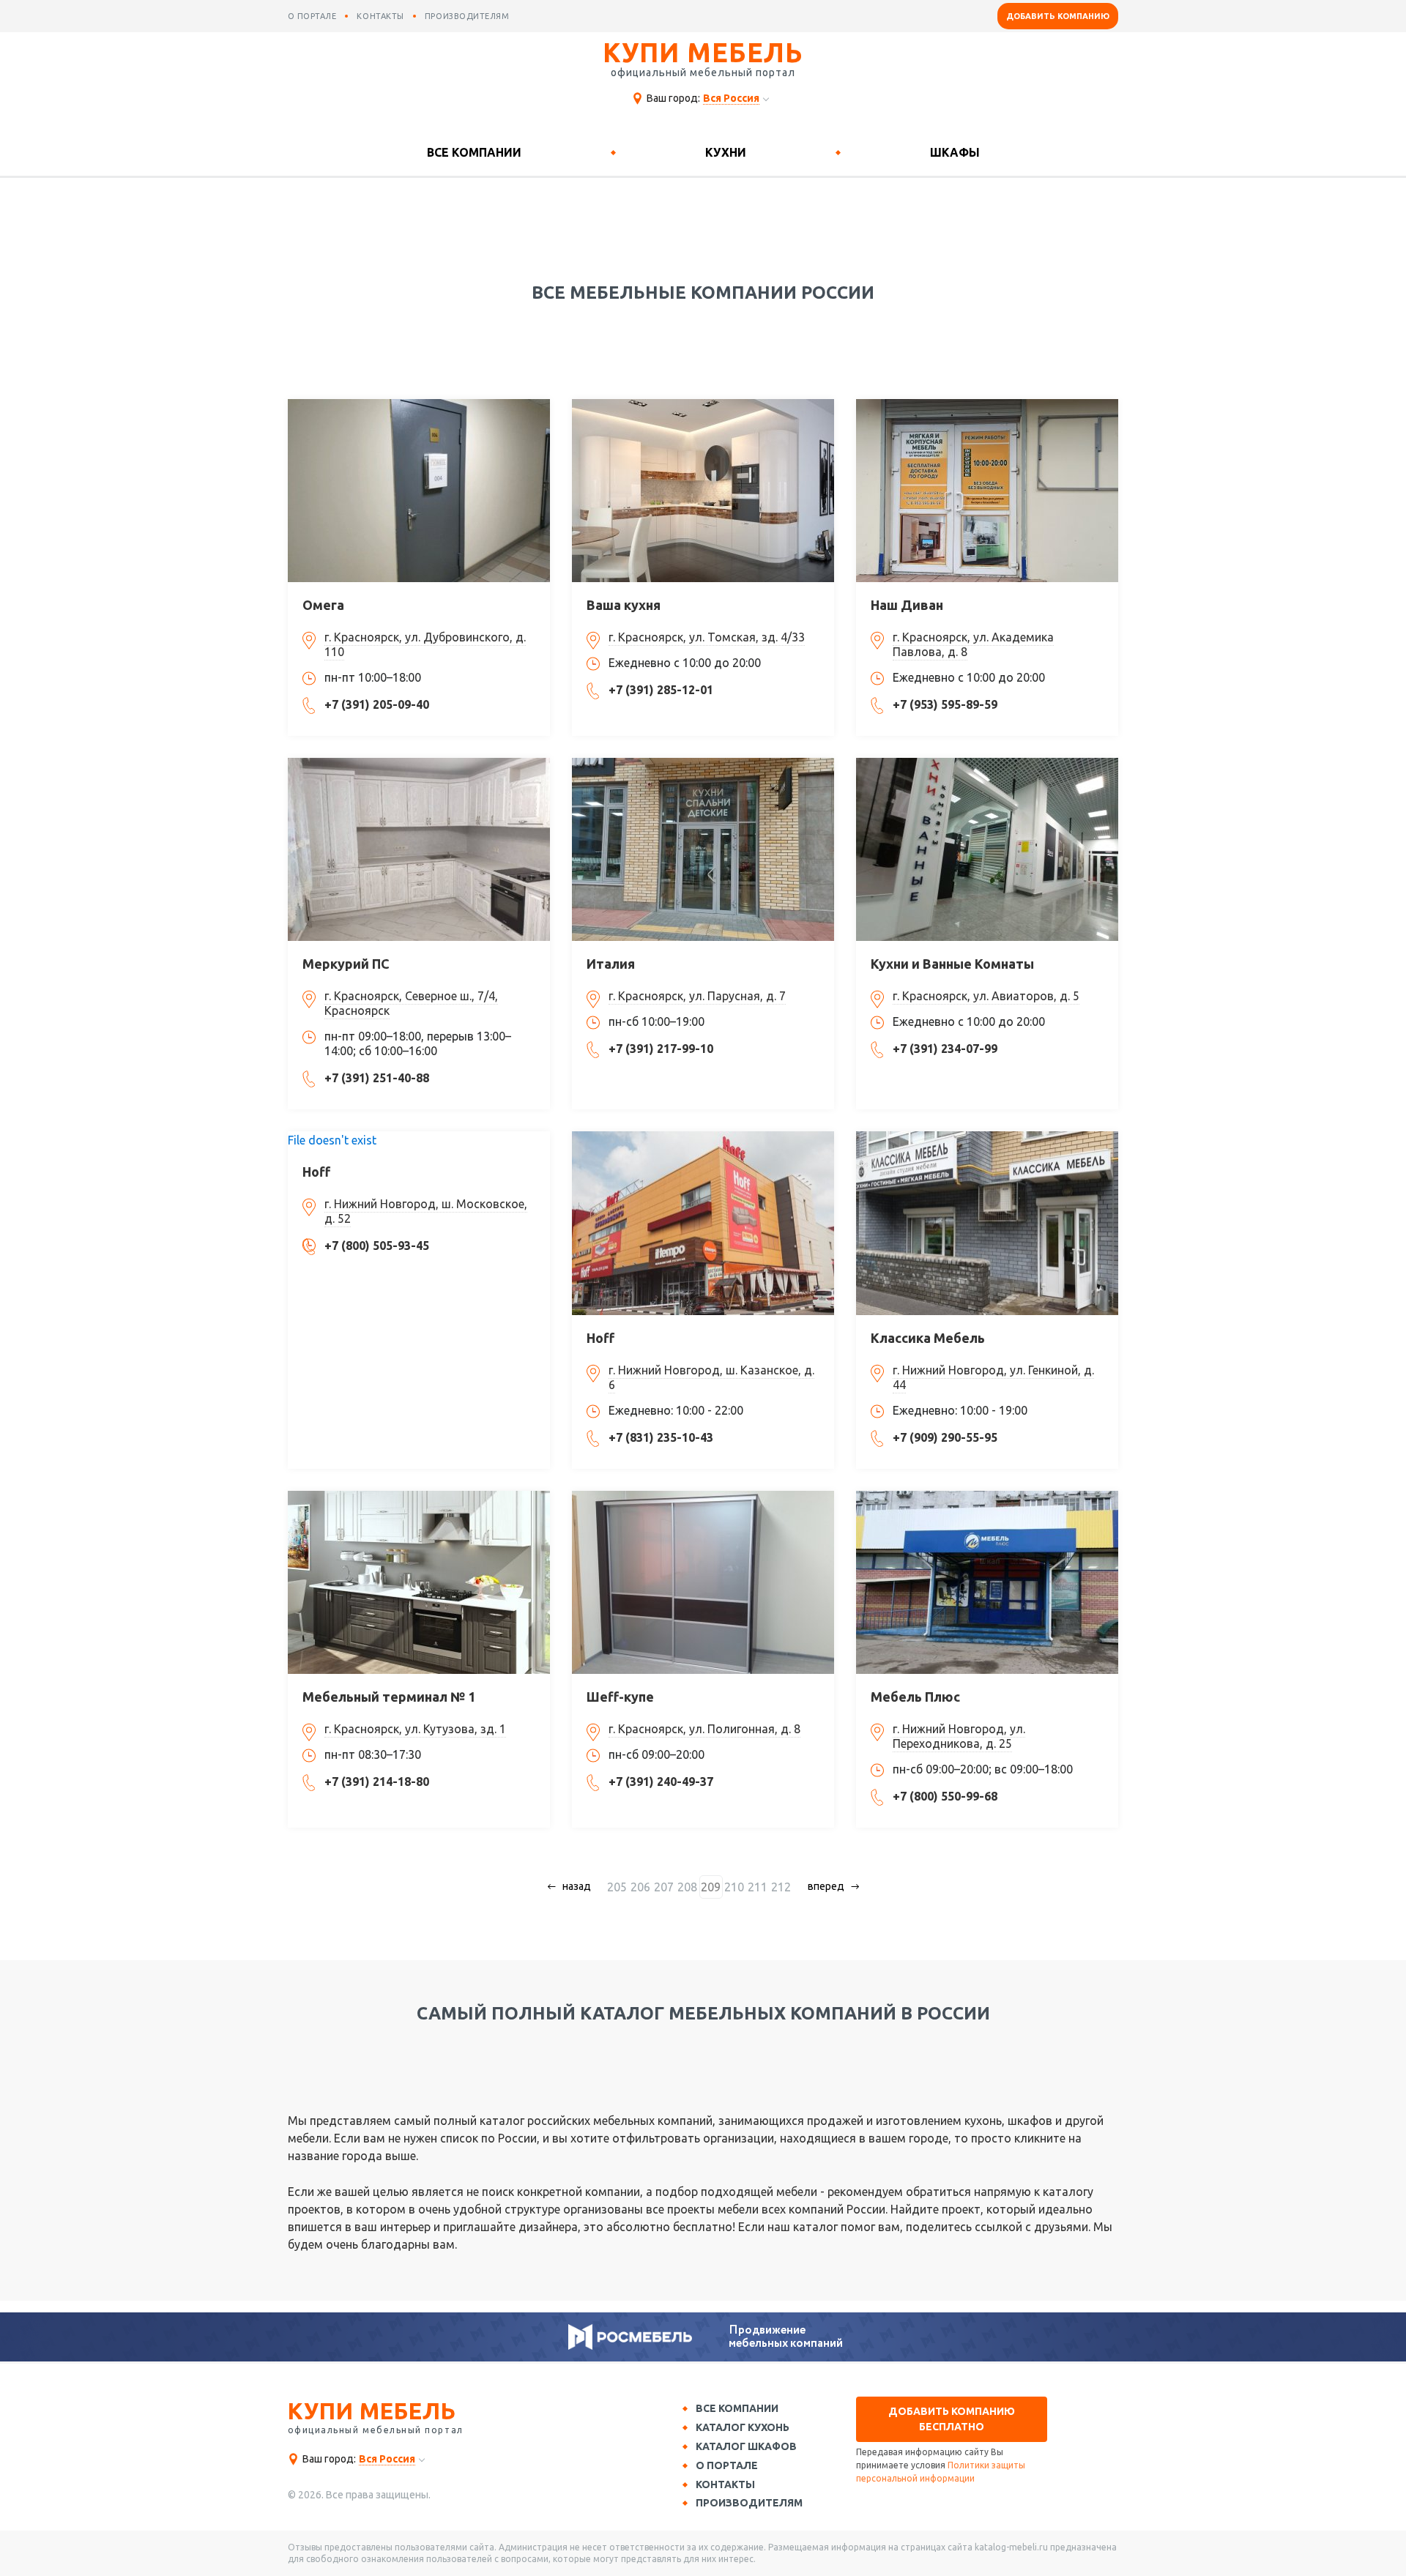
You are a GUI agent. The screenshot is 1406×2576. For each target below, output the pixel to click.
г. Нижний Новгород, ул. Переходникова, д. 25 (959, 1736)
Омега (323, 605)
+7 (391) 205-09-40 (377, 704)
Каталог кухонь (743, 2427)
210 (734, 1887)
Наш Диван (907, 605)
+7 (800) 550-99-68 (945, 1796)
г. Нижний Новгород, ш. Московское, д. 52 (426, 1211)
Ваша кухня (624, 605)
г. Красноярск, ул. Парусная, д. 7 (697, 996)
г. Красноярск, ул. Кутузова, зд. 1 (415, 1729)
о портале (312, 16)
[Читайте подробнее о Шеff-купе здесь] (703, 1582)
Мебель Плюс (915, 1697)
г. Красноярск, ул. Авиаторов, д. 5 (986, 996)
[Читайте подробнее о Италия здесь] (703, 849)
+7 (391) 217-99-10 (661, 1049)
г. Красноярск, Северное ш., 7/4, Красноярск (411, 1003)
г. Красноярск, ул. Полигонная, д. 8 (704, 1729)
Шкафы (955, 152)
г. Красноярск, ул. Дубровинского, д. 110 (425, 644)
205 (617, 1887)
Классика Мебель (928, 1338)
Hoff (316, 1172)
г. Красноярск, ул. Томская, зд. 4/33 (707, 637)
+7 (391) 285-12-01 (661, 690)
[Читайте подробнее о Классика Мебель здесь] (987, 1223)
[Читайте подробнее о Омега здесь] (419, 491)
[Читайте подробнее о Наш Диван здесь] (987, 491)
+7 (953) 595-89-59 (945, 704)
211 (758, 1887)
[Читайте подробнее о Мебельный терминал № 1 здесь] (419, 1582)
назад (577, 1886)
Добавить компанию (1058, 16)
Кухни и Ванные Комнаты (952, 964)
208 (687, 1887)
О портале (727, 2465)
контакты (380, 16)
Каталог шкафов (746, 2446)
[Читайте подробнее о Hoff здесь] (703, 1223)
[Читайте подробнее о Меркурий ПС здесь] (419, 849)
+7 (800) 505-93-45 (377, 1246)
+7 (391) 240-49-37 (661, 1782)
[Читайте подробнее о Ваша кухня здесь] (703, 491)
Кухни (726, 152)
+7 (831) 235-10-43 (661, 1437)
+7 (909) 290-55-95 (945, 1437)
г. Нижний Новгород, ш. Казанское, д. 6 (711, 1377)
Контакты (725, 2484)
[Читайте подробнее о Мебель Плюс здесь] (987, 1582)
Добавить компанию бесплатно (952, 2419)
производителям (467, 16)
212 (781, 1887)
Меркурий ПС (346, 964)
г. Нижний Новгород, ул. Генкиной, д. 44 (993, 1377)
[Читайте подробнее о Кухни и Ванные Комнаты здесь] (987, 849)
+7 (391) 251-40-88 (377, 1078)
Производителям (749, 2503)
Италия (611, 964)
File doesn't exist (332, 1140)
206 (640, 1887)
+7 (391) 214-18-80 (377, 1782)
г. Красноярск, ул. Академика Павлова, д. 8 (973, 644)
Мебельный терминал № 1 (389, 1697)
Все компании (474, 152)
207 (664, 1887)
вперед (826, 1886)
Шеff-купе (620, 1697)
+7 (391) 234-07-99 (945, 1049)
